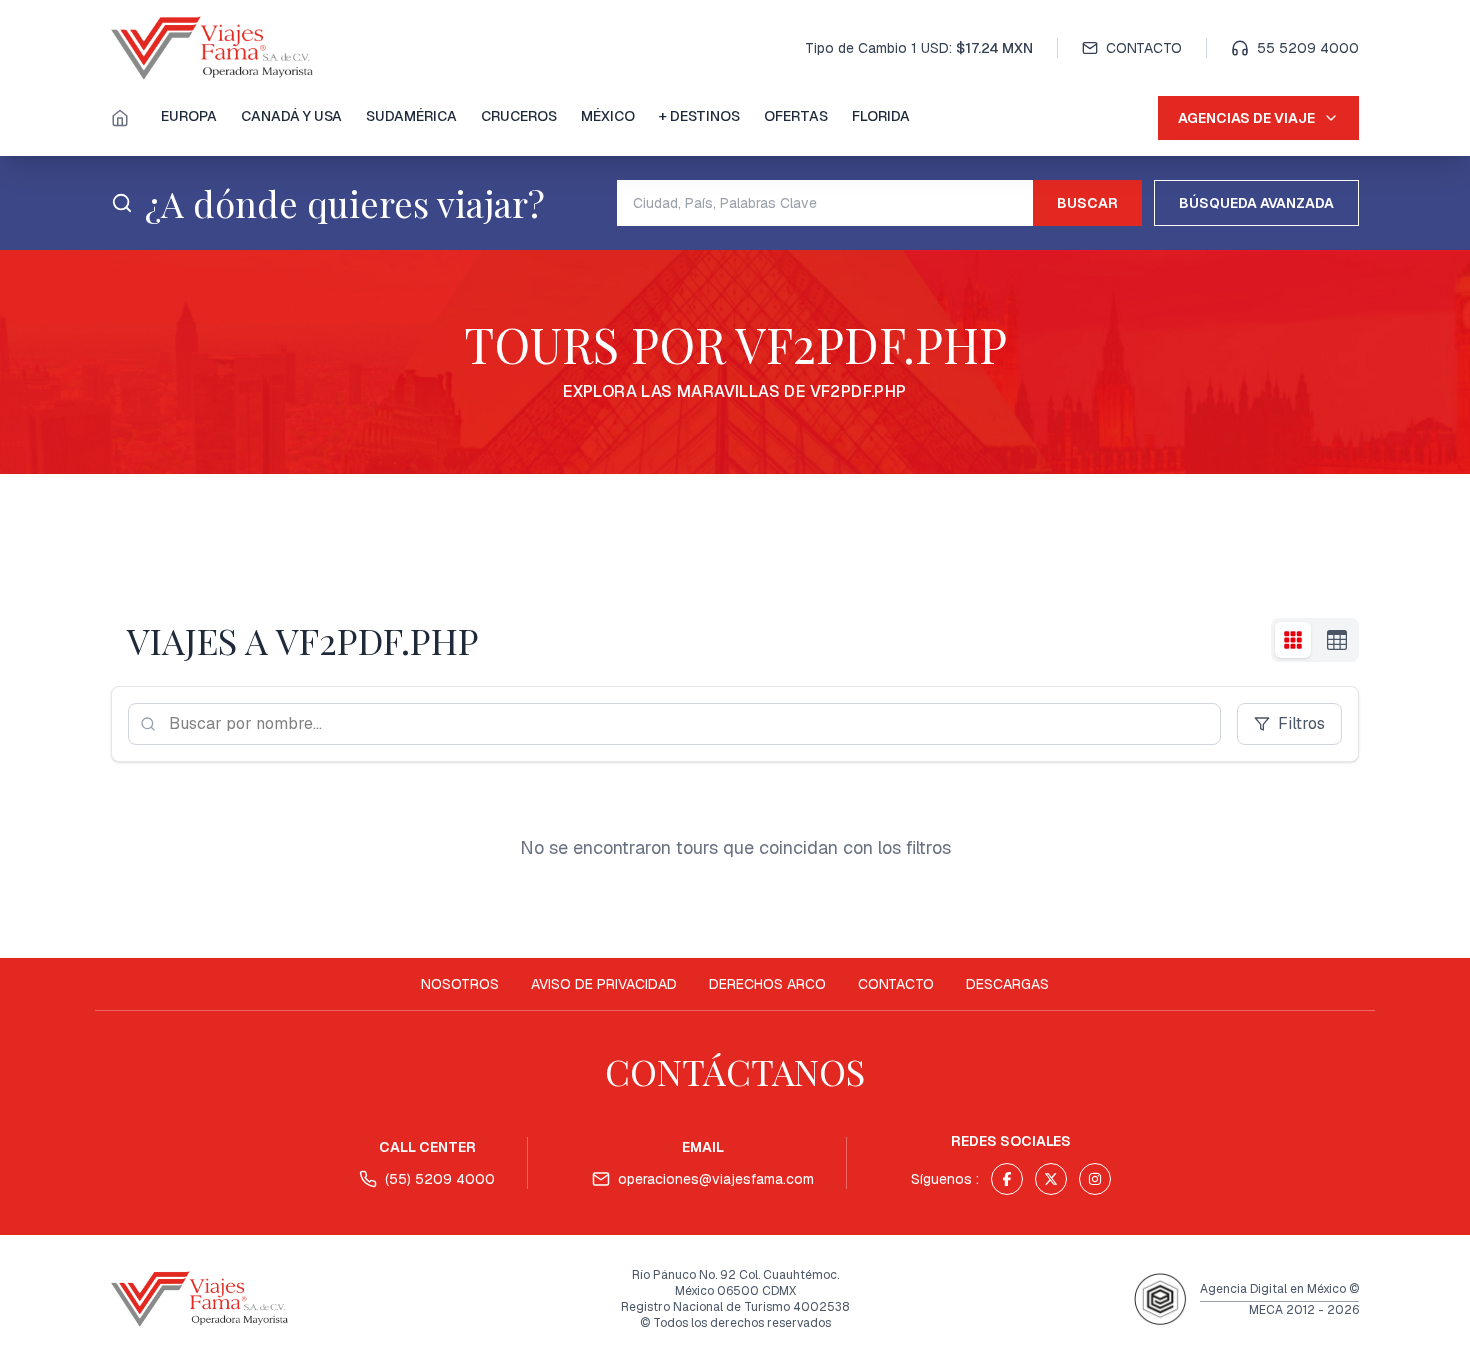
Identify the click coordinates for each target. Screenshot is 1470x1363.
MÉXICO (608, 116)
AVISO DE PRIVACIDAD (604, 984)
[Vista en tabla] (1337, 640)
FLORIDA (881, 116)
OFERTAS (796, 116)
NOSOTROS (460, 984)
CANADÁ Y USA (291, 116)
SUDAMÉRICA (411, 116)
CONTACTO (1144, 48)
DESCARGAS (1007, 984)
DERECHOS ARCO (767, 984)
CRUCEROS (519, 116)
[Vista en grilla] (1293, 640)
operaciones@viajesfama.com (716, 1179)
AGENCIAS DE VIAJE (1246, 118)
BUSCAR (1087, 203)
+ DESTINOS (699, 116)
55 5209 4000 (1308, 48)
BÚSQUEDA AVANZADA (1256, 203)
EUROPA (189, 116)
